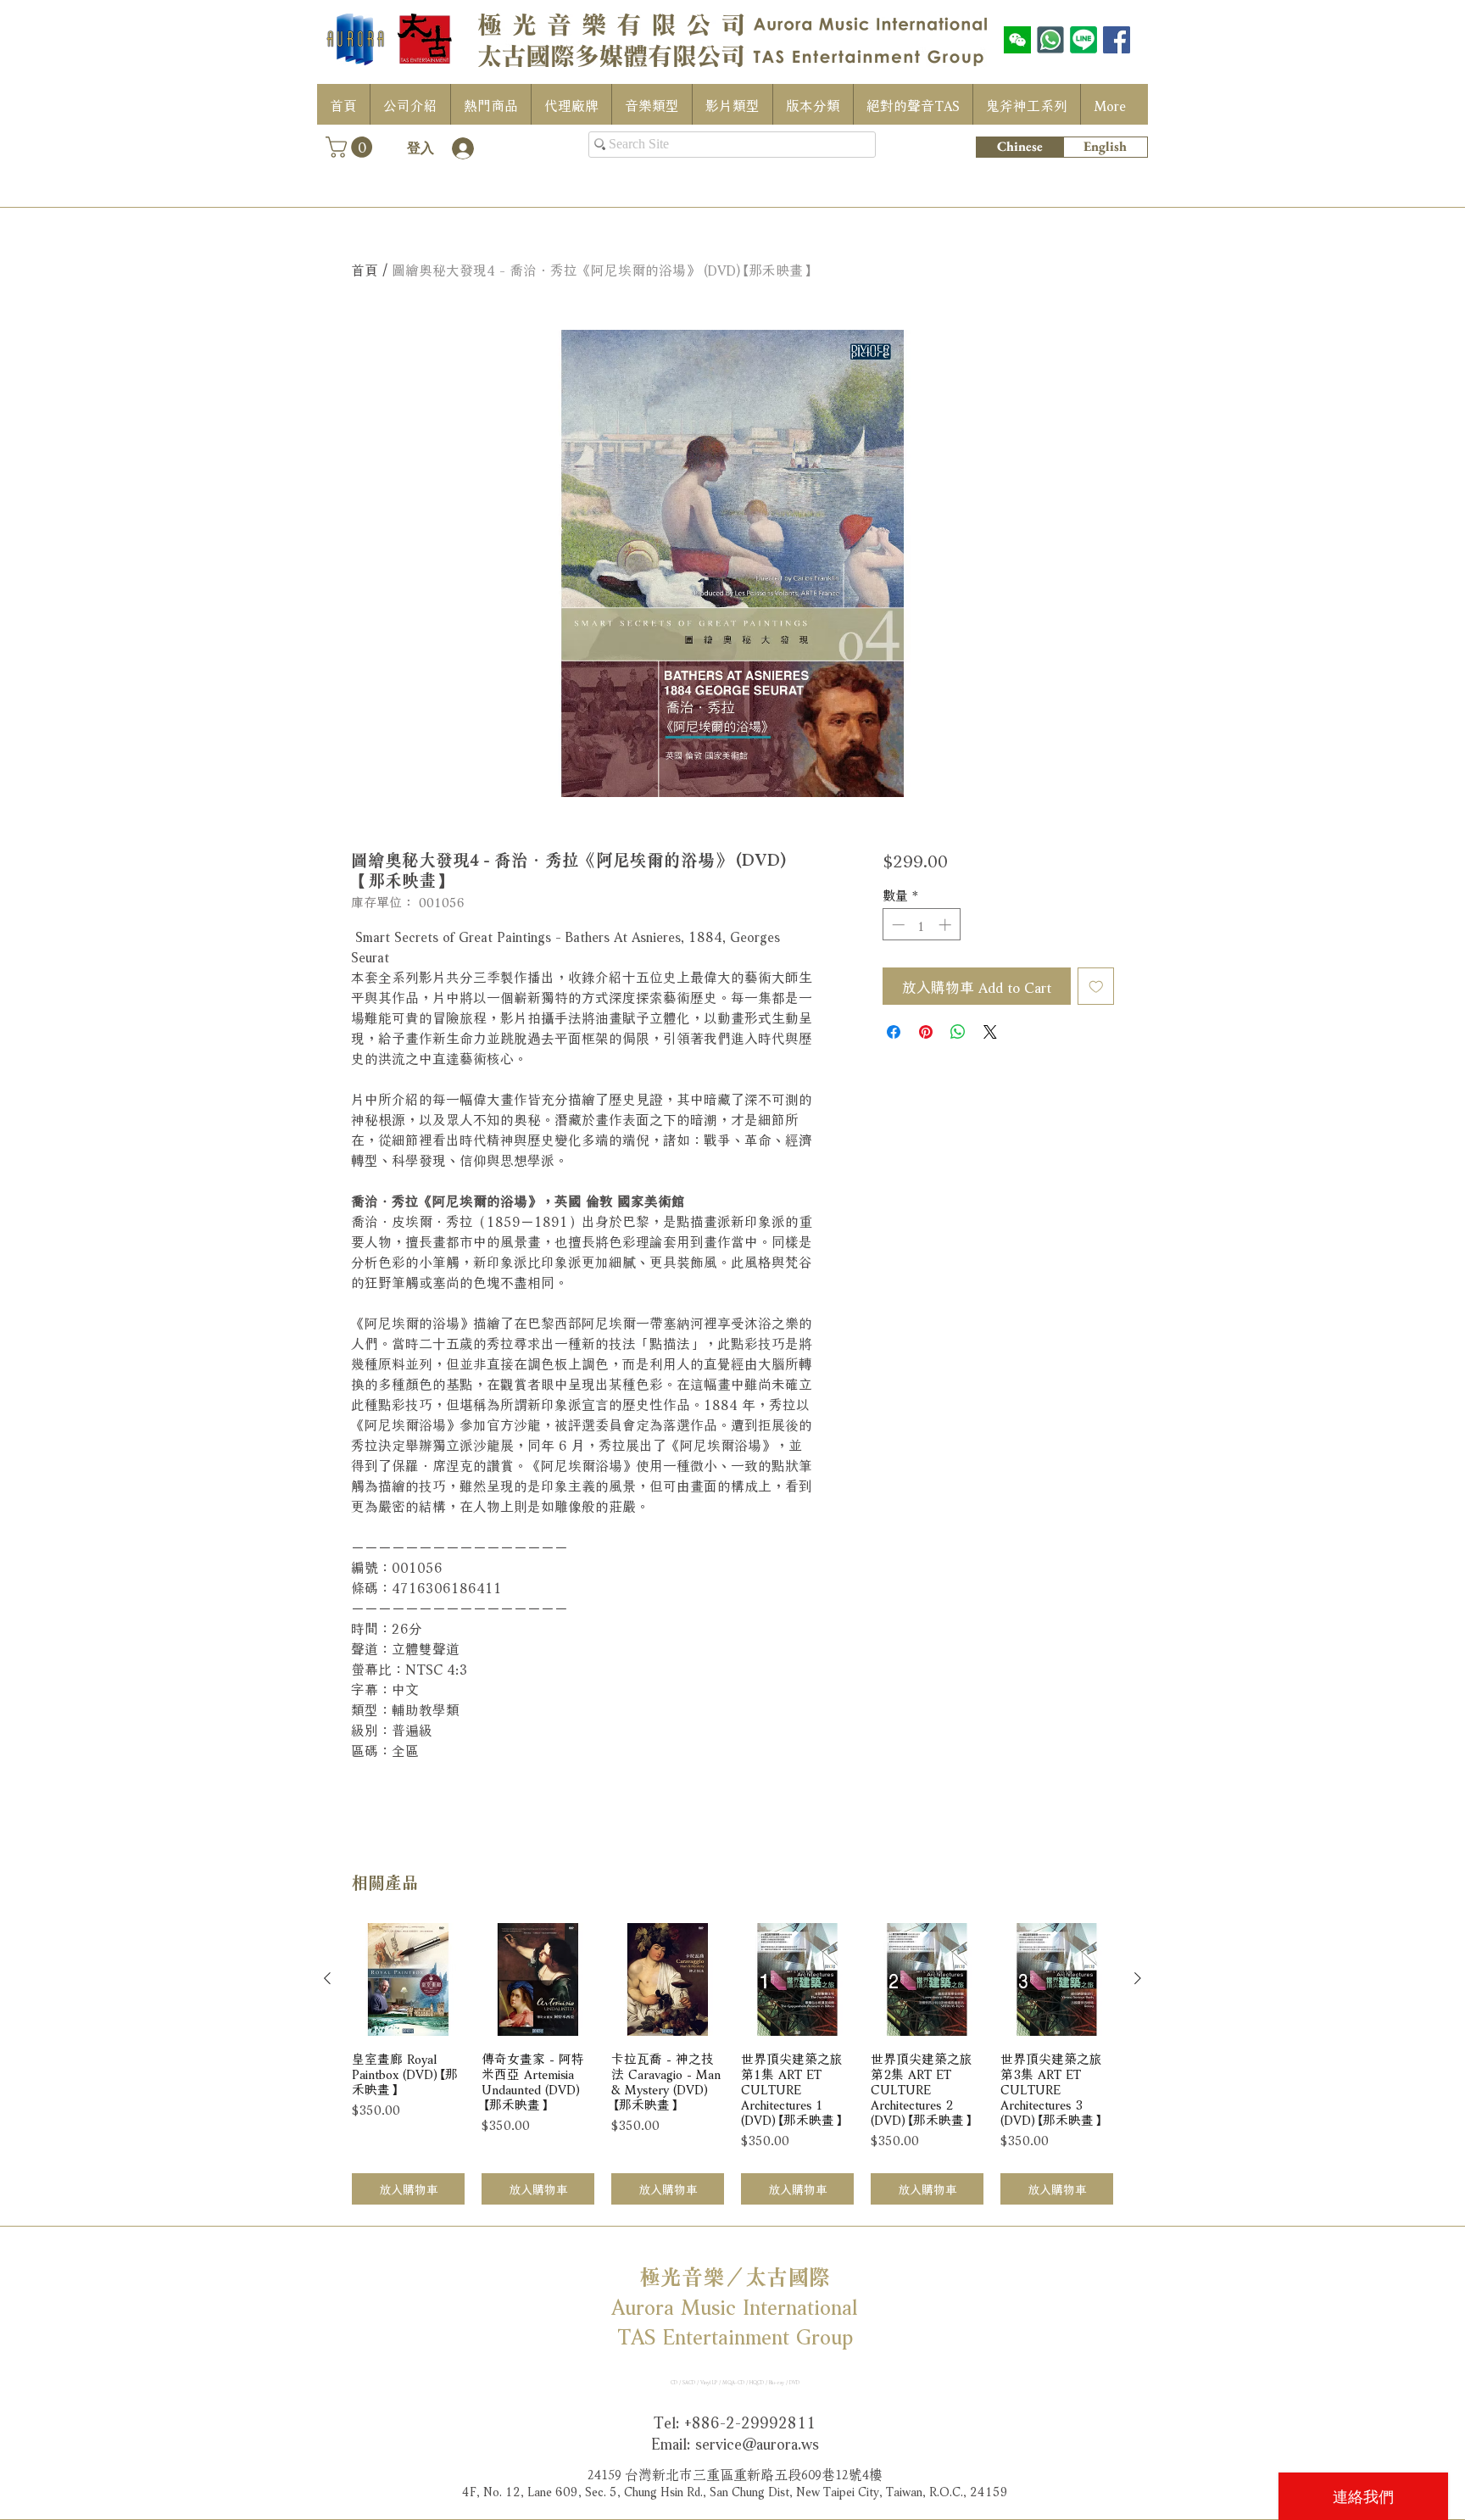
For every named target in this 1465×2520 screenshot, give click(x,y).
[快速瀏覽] (408, 1979)
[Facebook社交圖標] (1117, 40)
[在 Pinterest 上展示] (926, 1032)
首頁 (365, 268)
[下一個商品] (1138, 1978)
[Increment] (947, 925)
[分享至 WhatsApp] (958, 1032)
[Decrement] (897, 925)
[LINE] (1083, 40)
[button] (351, 147)
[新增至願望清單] (1096, 986)
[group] (732, 2064)
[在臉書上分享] (894, 1032)
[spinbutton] (921, 925)
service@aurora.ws (757, 2442)
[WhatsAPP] (1050, 40)
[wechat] (1017, 40)
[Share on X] (990, 1032)
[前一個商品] (327, 1978)
